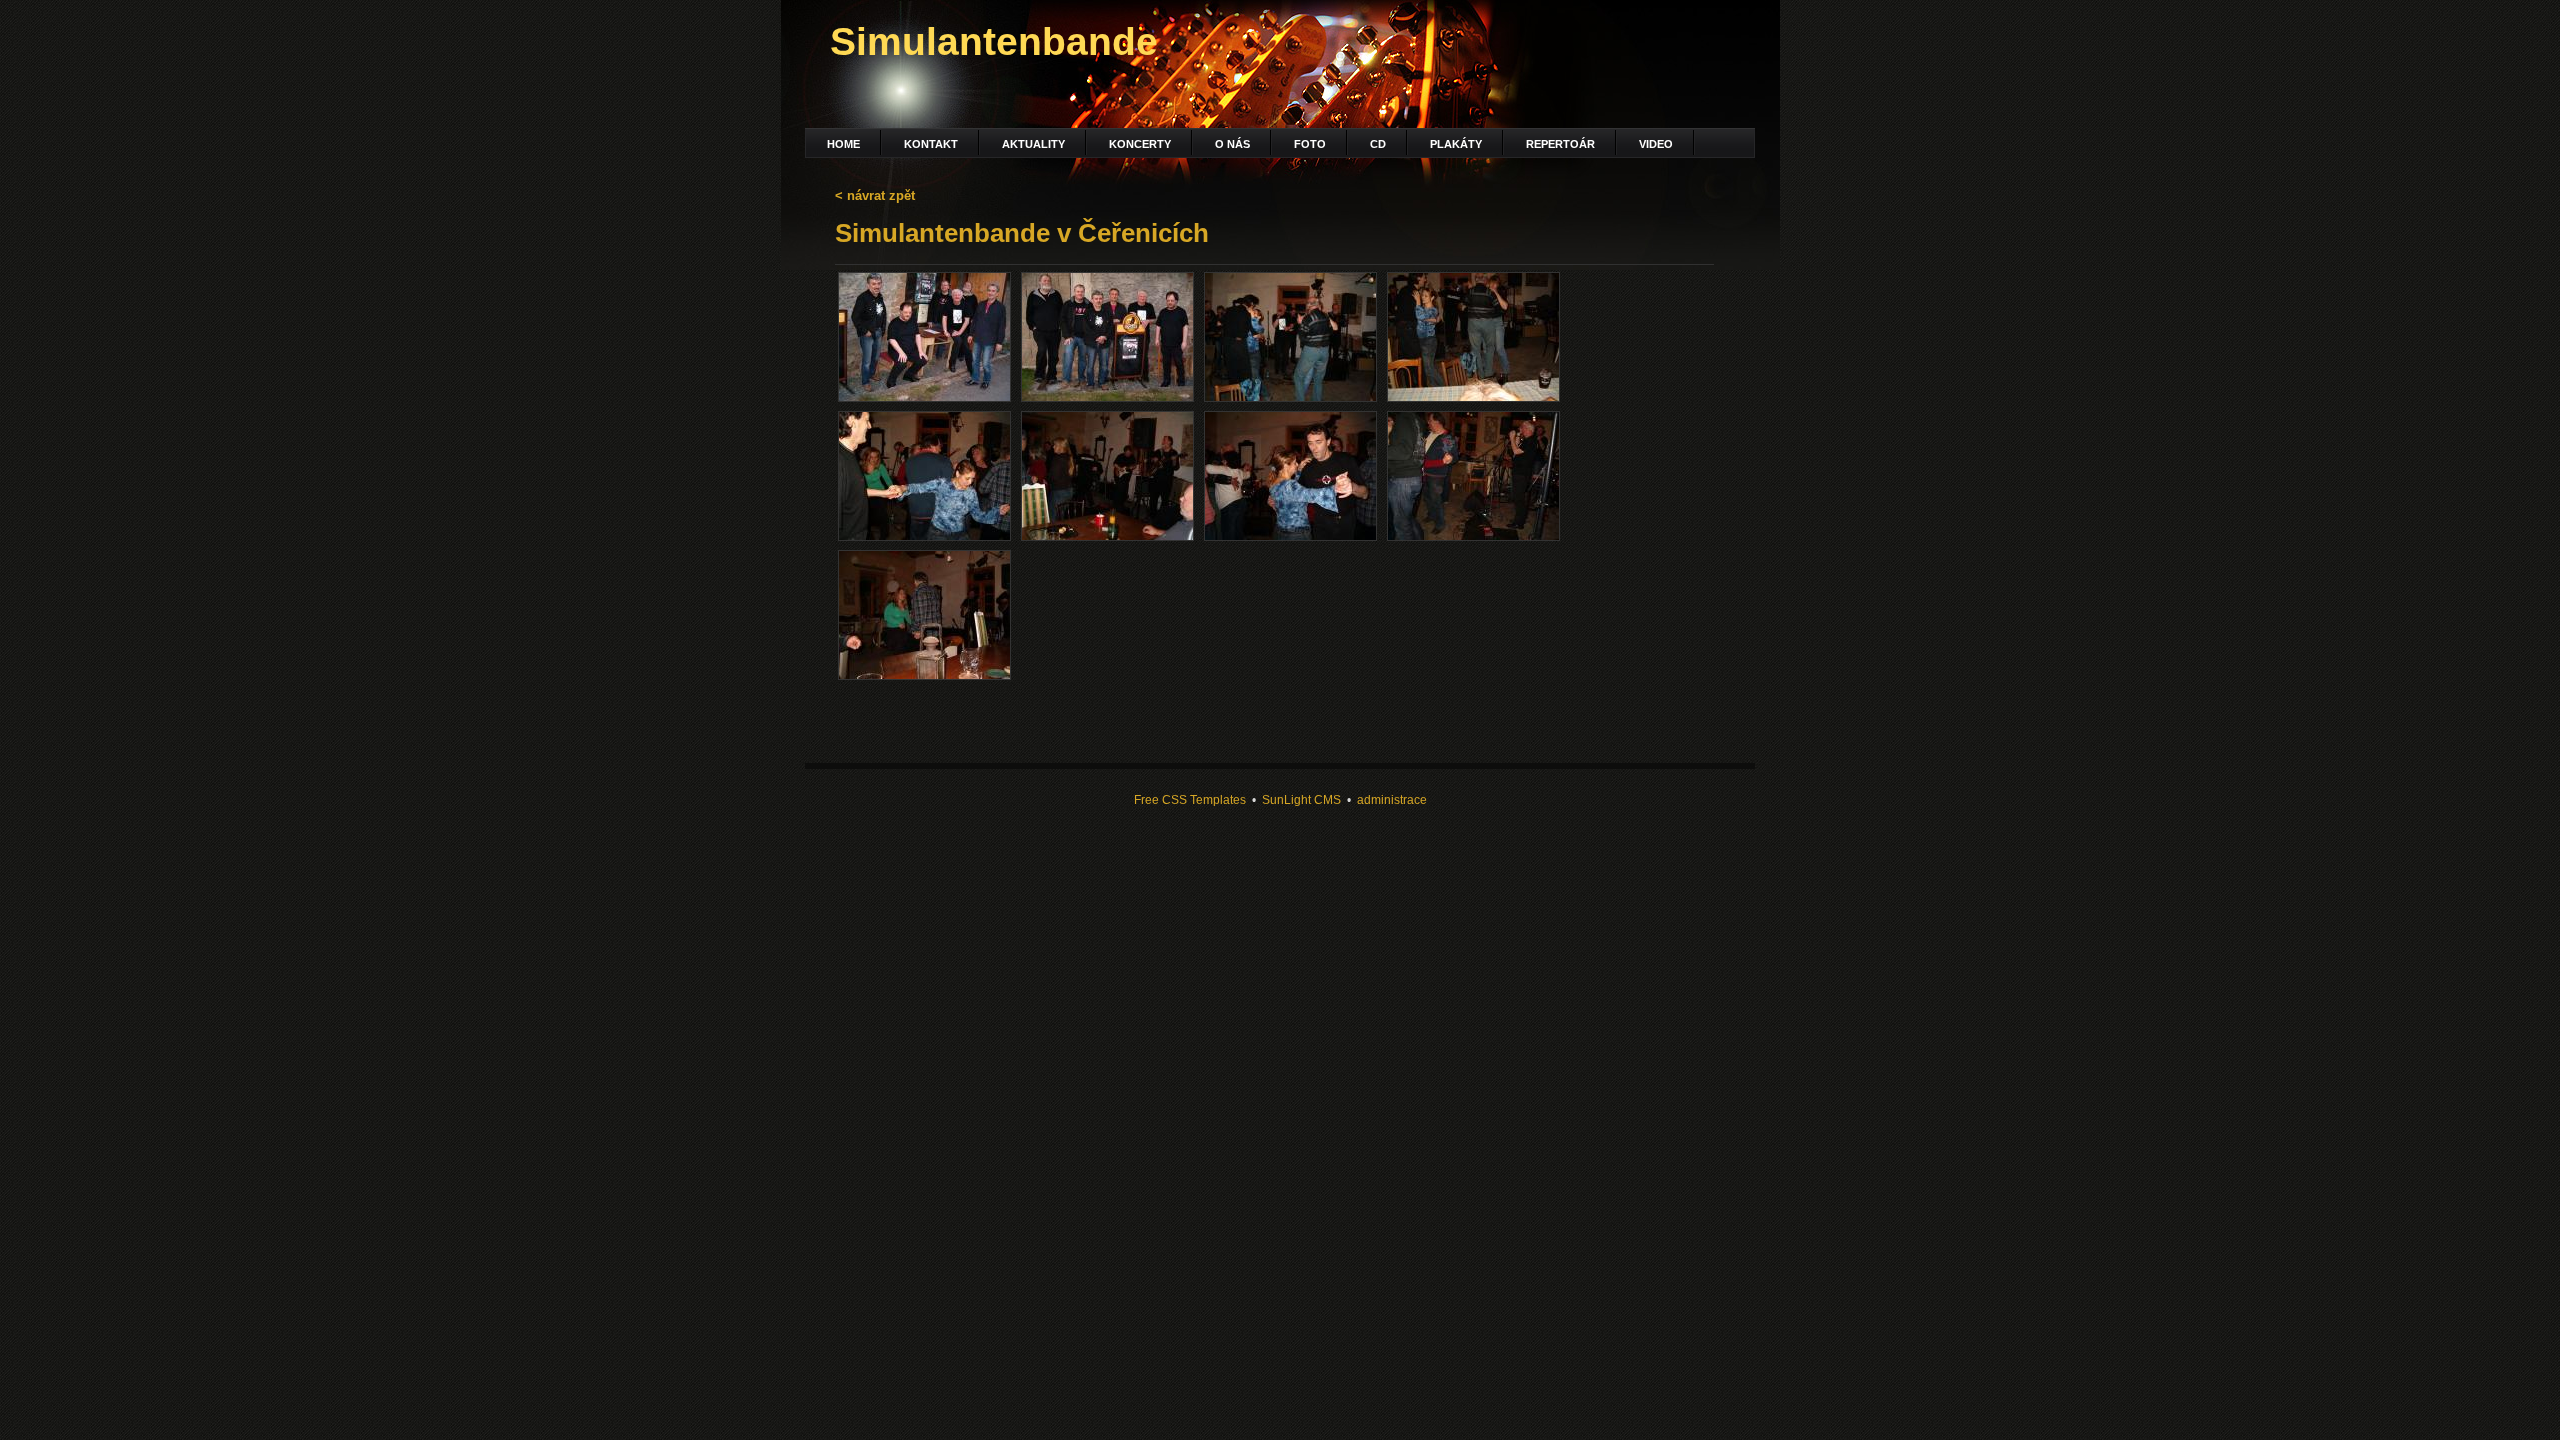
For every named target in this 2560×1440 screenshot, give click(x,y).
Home (843, 144)
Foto (1310, 144)
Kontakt (931, 144)
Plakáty (1456, 144)
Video (1656, 144)
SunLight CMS (1301, 799)
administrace (1392, 799)
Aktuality (1033, 144)
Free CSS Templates (1190, 799)
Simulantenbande (994, 41)
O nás (1232, 144)
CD (1378, 144)
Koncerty (1140, 144)
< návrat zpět (875, 195)
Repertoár (1560, 144)
